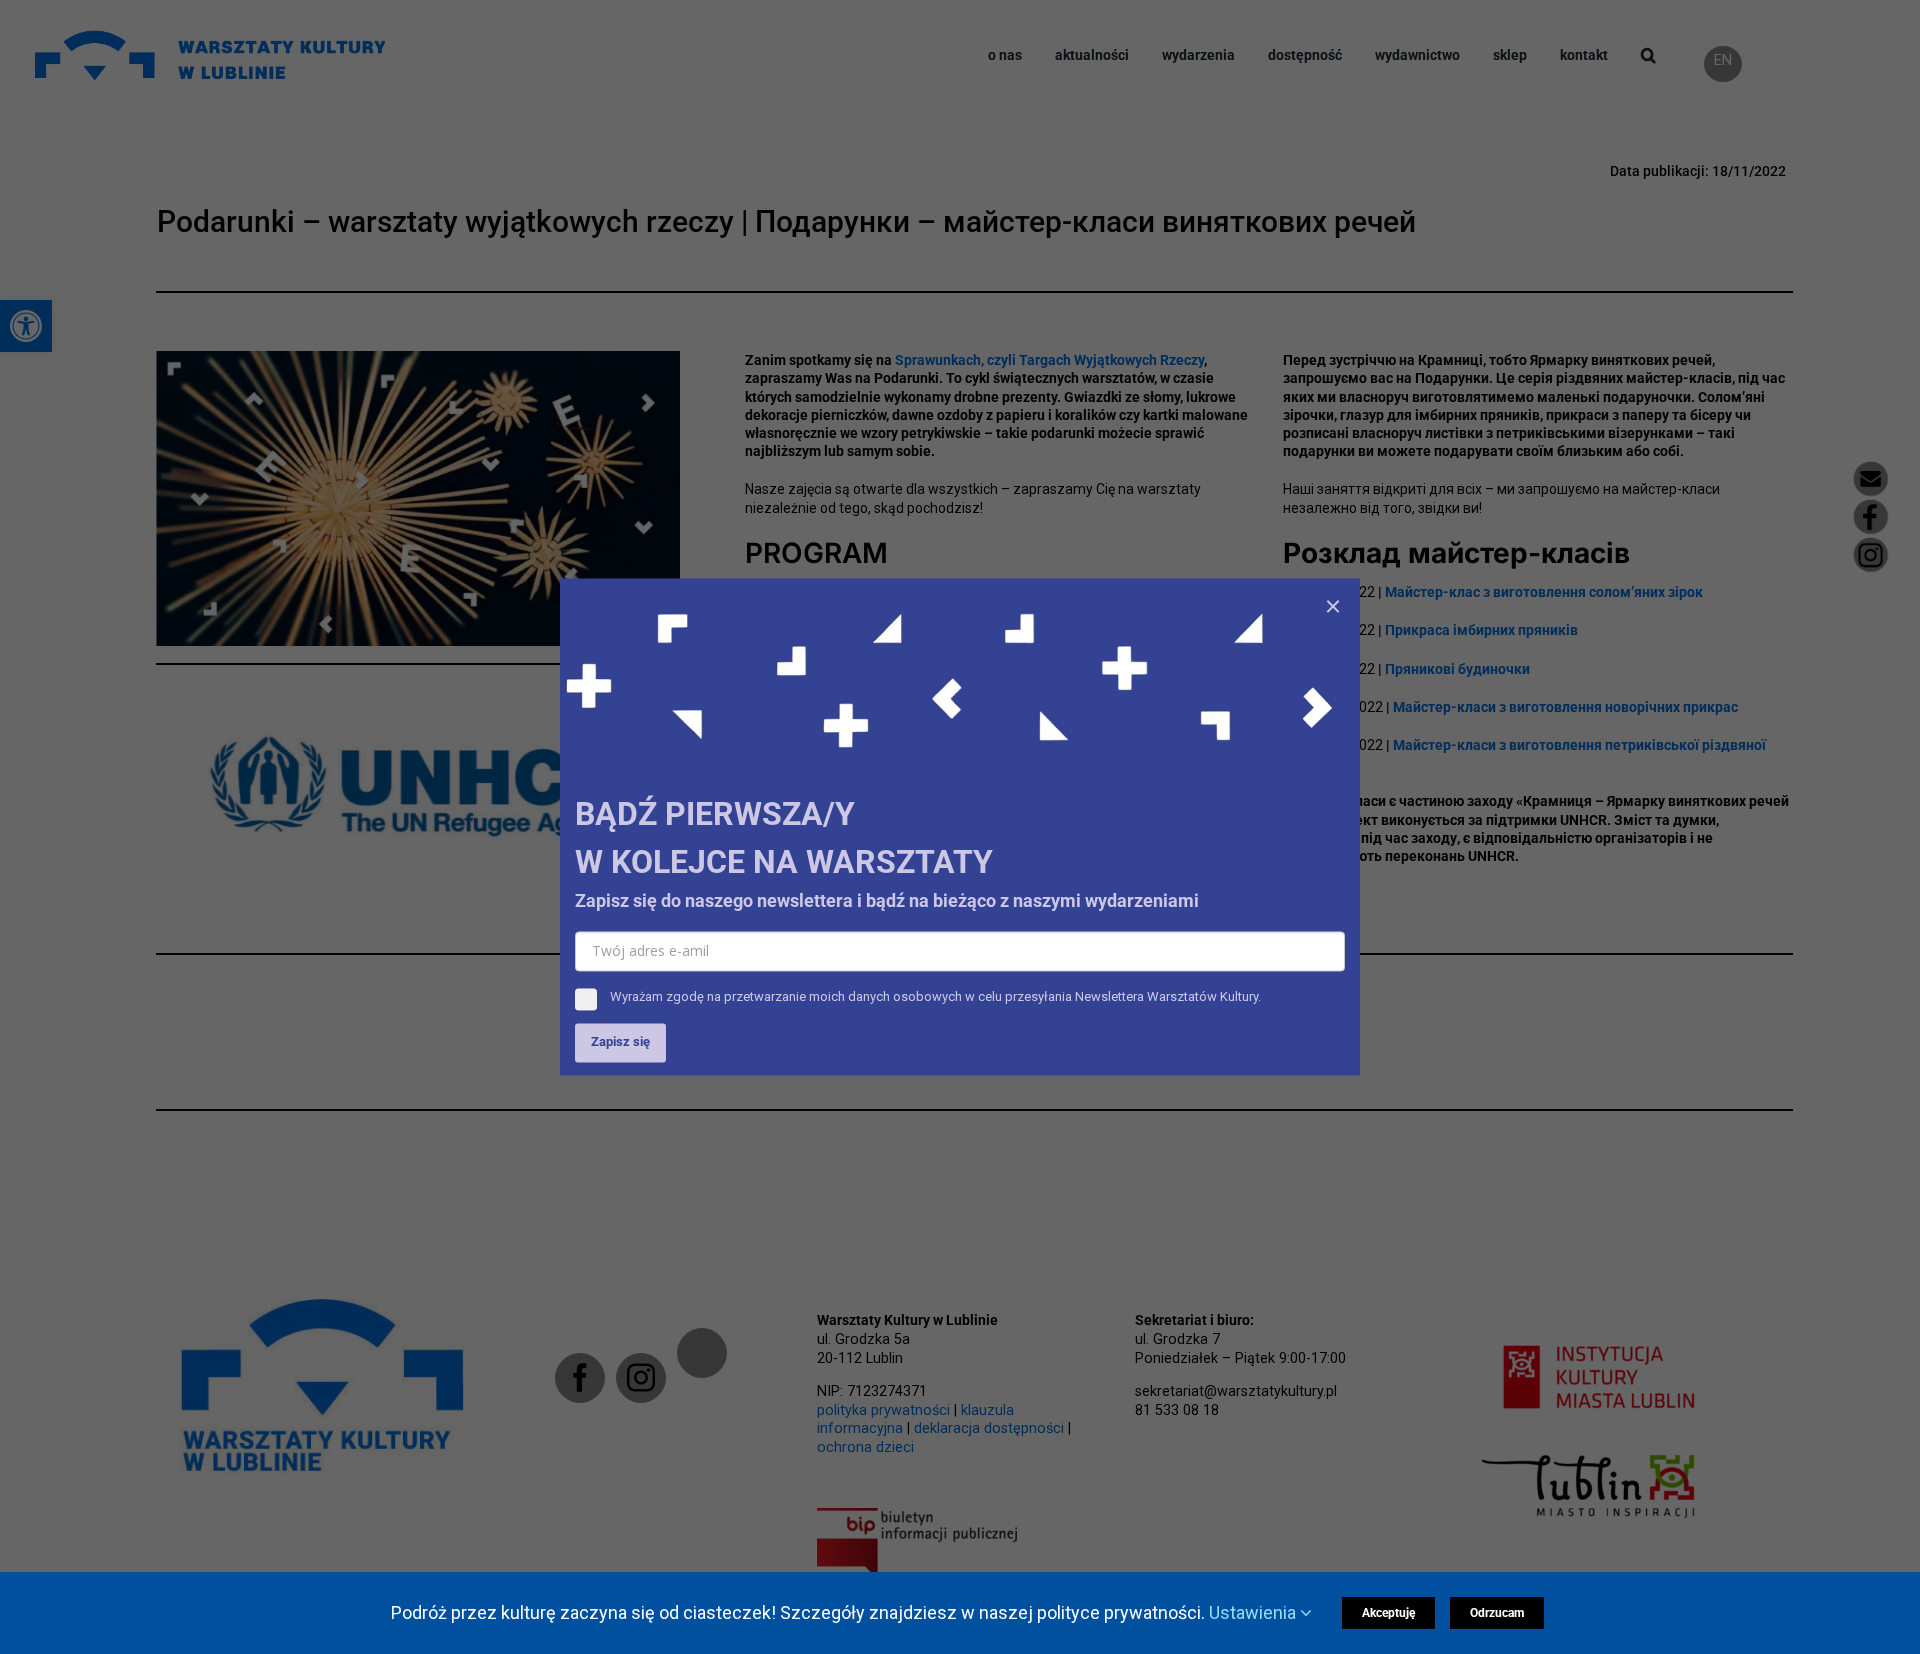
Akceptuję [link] (1388, 1613)
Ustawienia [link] (1254, 1612)
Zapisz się (620, 1042)
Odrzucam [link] (1497, 1613)
